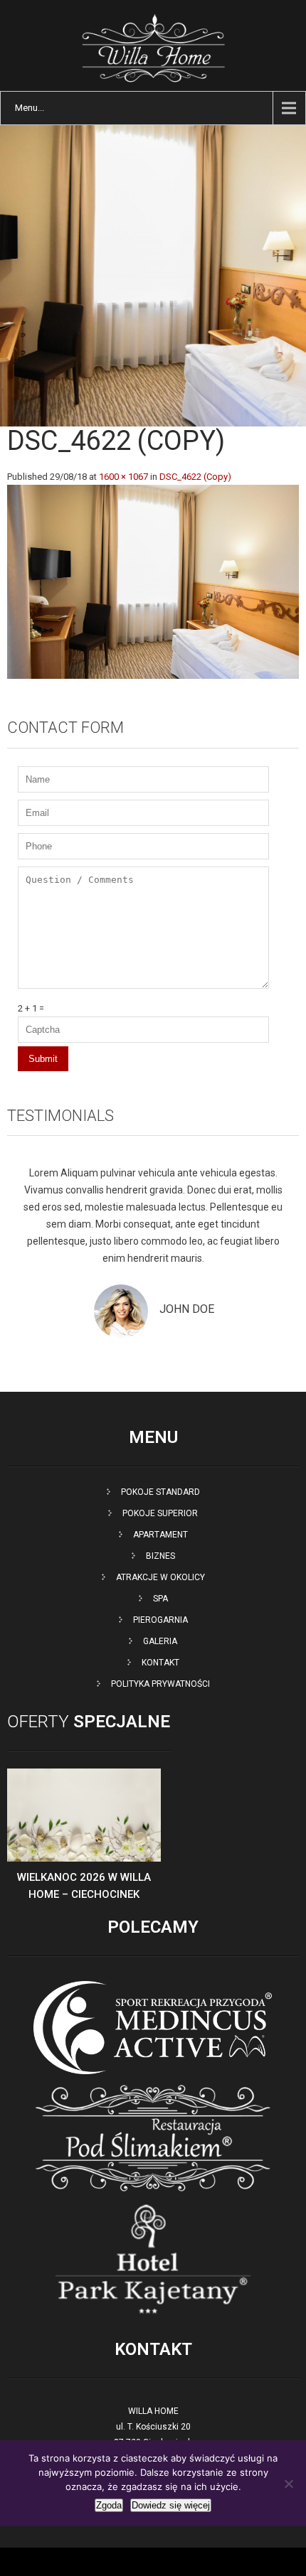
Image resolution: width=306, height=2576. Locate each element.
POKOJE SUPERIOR (160, 1513)
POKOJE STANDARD (160, 1492)
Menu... (30, 108)
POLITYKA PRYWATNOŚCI (160, 1684)
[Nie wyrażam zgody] (288, 2484)
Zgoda (109, 2505)
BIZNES (160, 1556)
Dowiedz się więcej (171, 2505)
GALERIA (160, 1641)
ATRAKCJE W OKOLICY (160, 1577)
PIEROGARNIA (160, 1620)
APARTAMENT (160, 1535)
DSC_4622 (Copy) (195, 477)
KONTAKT (160, 1663)
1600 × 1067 (123, 477)
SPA (160, 1599)
